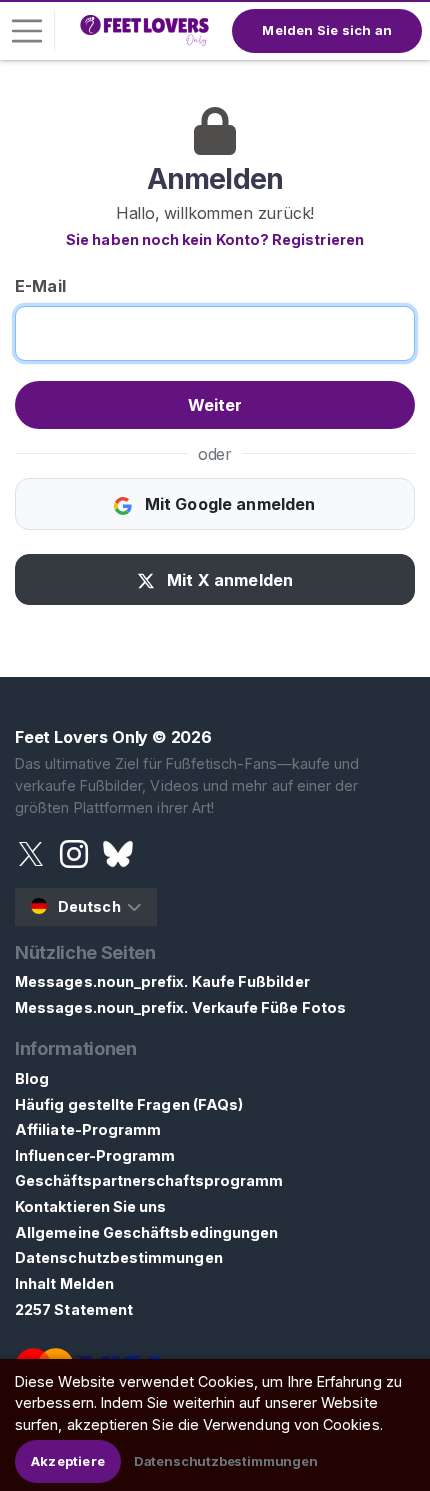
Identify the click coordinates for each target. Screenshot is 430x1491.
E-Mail (40, 286)
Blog (32, 1078)
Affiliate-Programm (88, 1129)
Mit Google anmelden (227, 504)
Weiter (215, 405)
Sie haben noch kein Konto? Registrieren (215, 239)
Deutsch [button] (89, 906)
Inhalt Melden (64, 1283)
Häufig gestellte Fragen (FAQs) (129, 1104)
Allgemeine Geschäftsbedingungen (146, 1232)
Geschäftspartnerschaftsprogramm (149, 1180)
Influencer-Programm (95, 1155)
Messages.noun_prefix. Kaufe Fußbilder (162, 981)
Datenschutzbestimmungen (119, 1257)
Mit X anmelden (228, 580)
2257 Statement (74, 1309)
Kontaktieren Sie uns (90, 1206)
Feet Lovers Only (81, 737)
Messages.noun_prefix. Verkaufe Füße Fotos (180, 1007)
